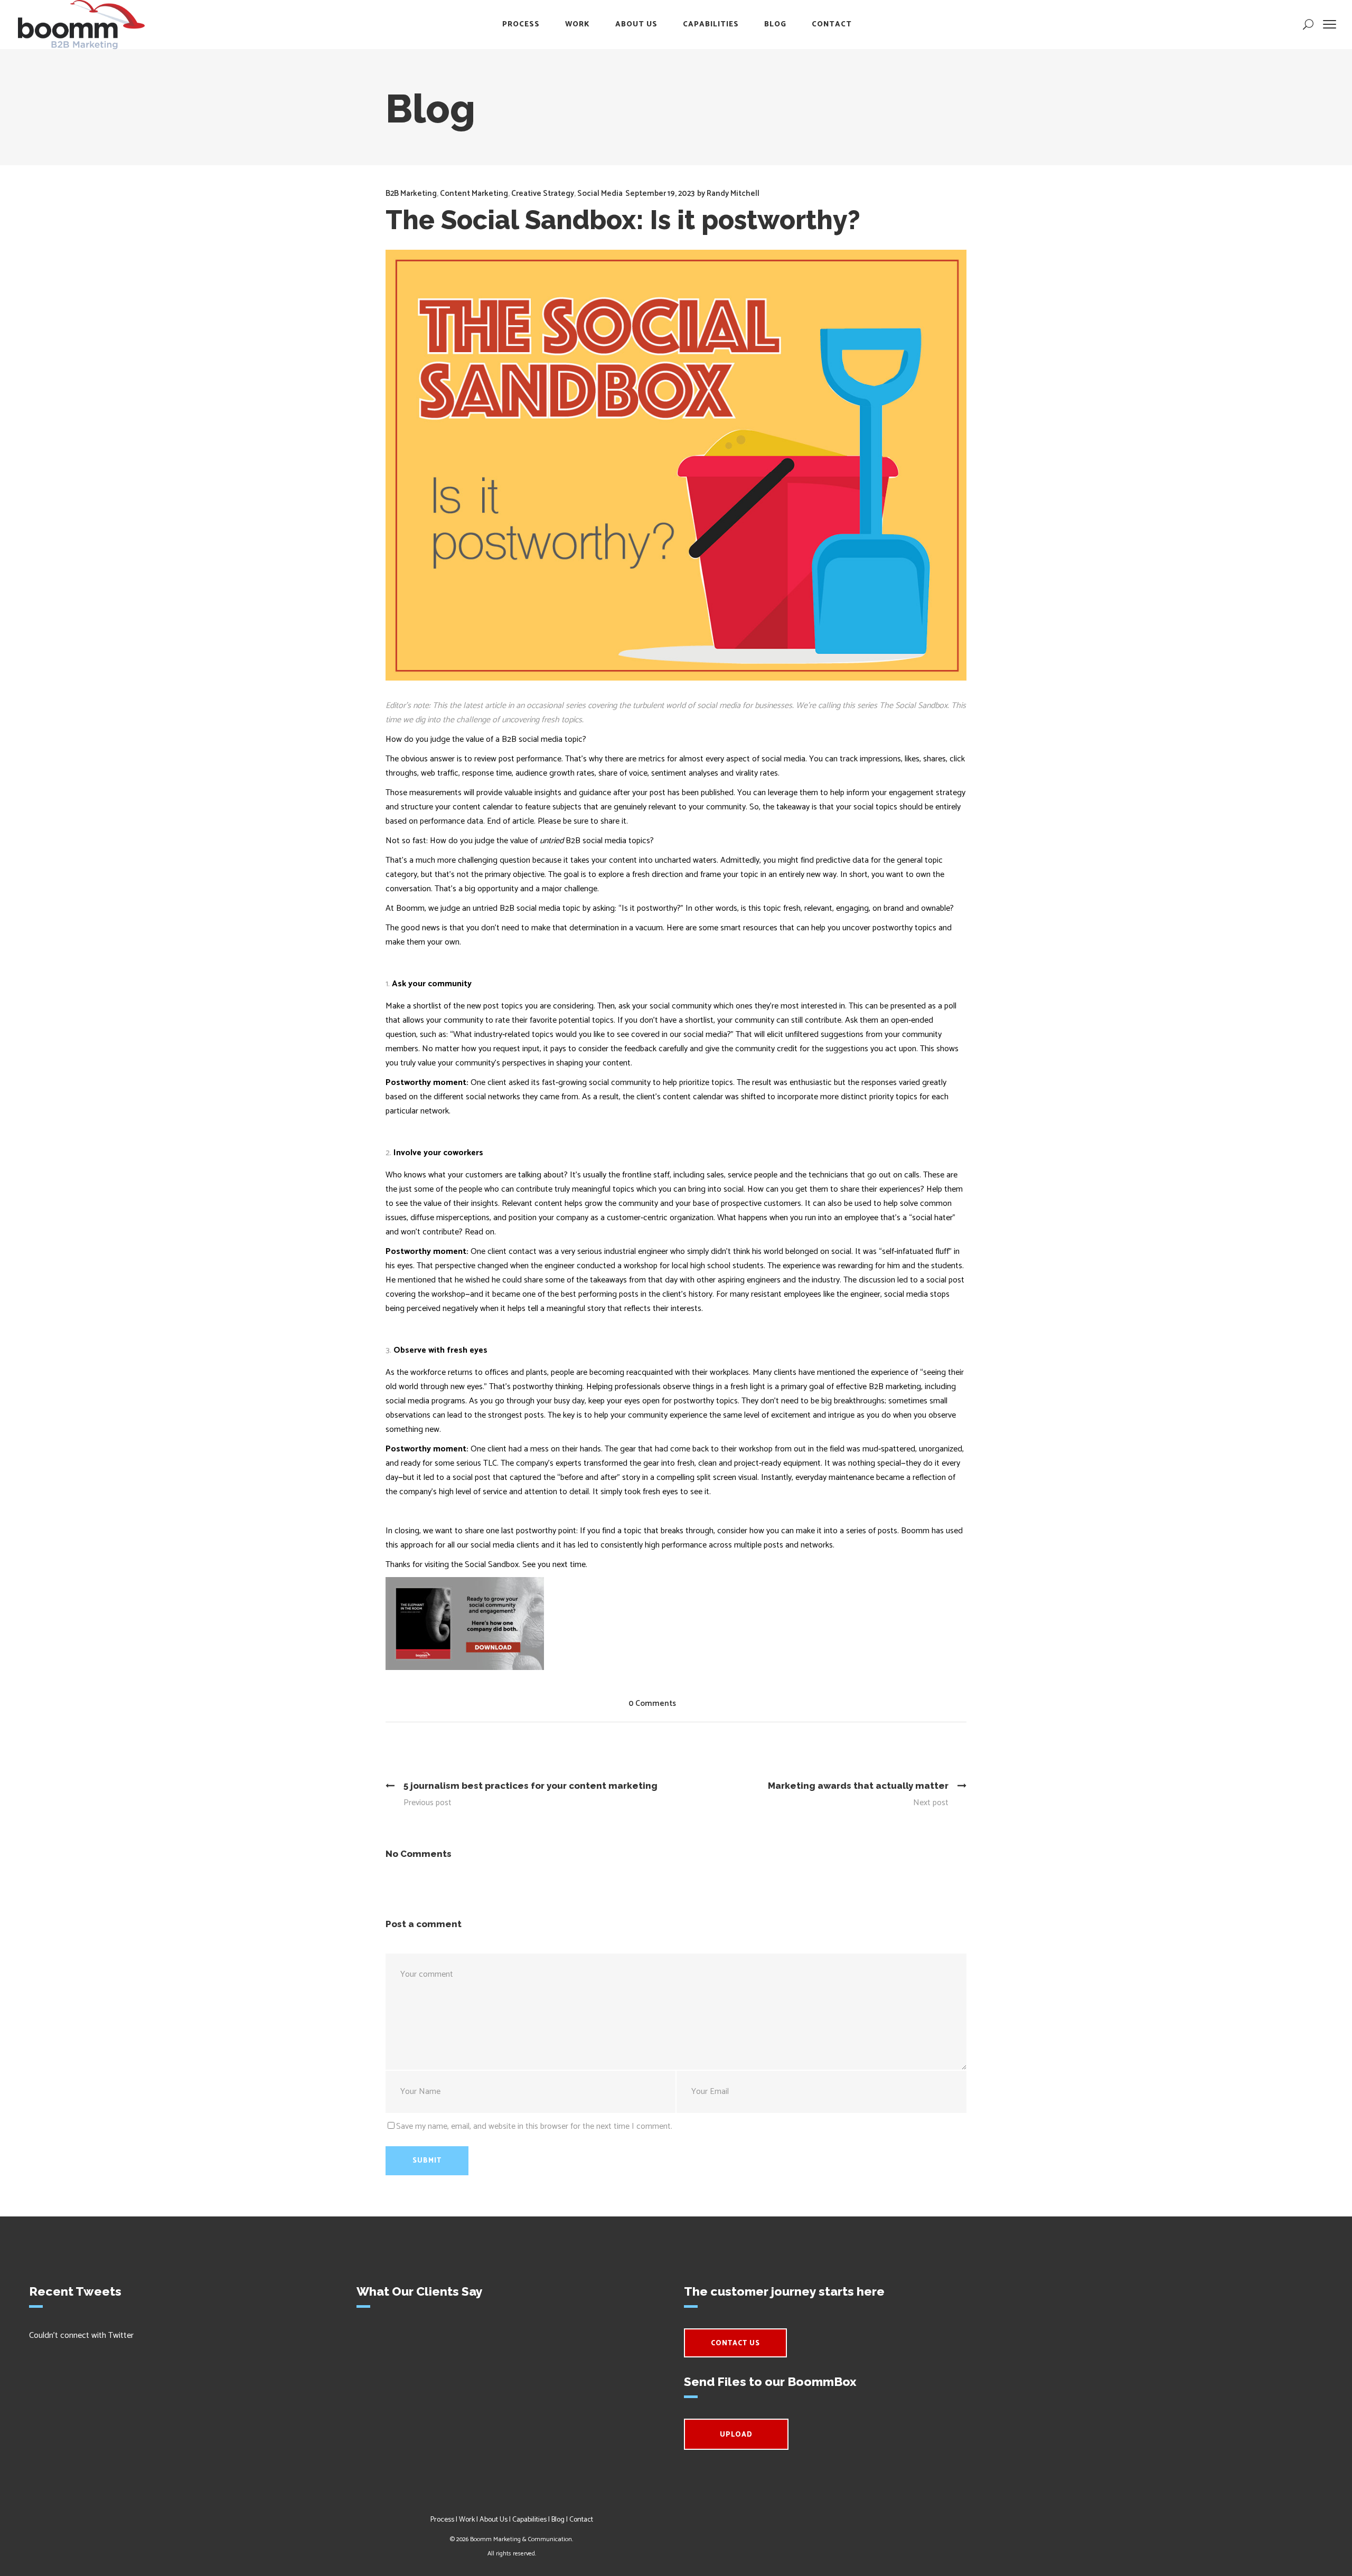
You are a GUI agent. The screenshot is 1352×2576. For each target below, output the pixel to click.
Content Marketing (474, 194)
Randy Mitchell (733, 194)
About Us (494, 2520)
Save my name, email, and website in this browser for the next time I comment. (534, 2126)
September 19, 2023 (660, 194)
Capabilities (529, 2520)
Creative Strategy (543, 194)
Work (467, 2520)
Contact (581, 2520)
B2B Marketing (411, 194)
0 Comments (652, 1704)
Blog (558, 2520)
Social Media (600, 194)
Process (442, 2520)
